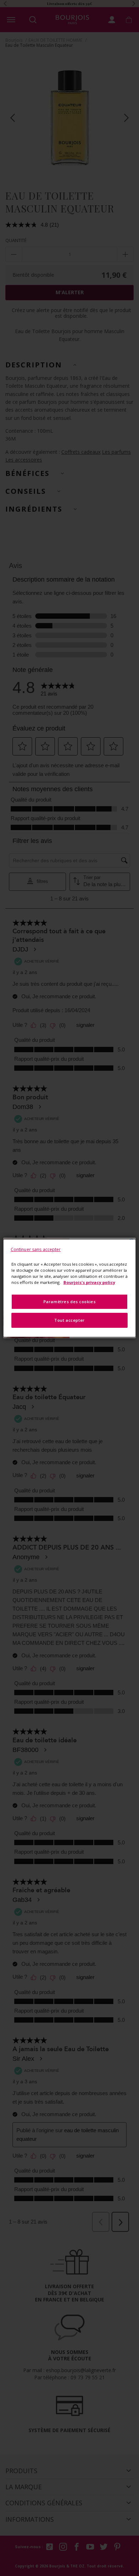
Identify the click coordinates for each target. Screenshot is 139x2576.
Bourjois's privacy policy (89, 1282)
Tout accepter (69, 1320)
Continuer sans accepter (36, 1249)
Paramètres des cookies (70, 1302)
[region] (70, 1288)
